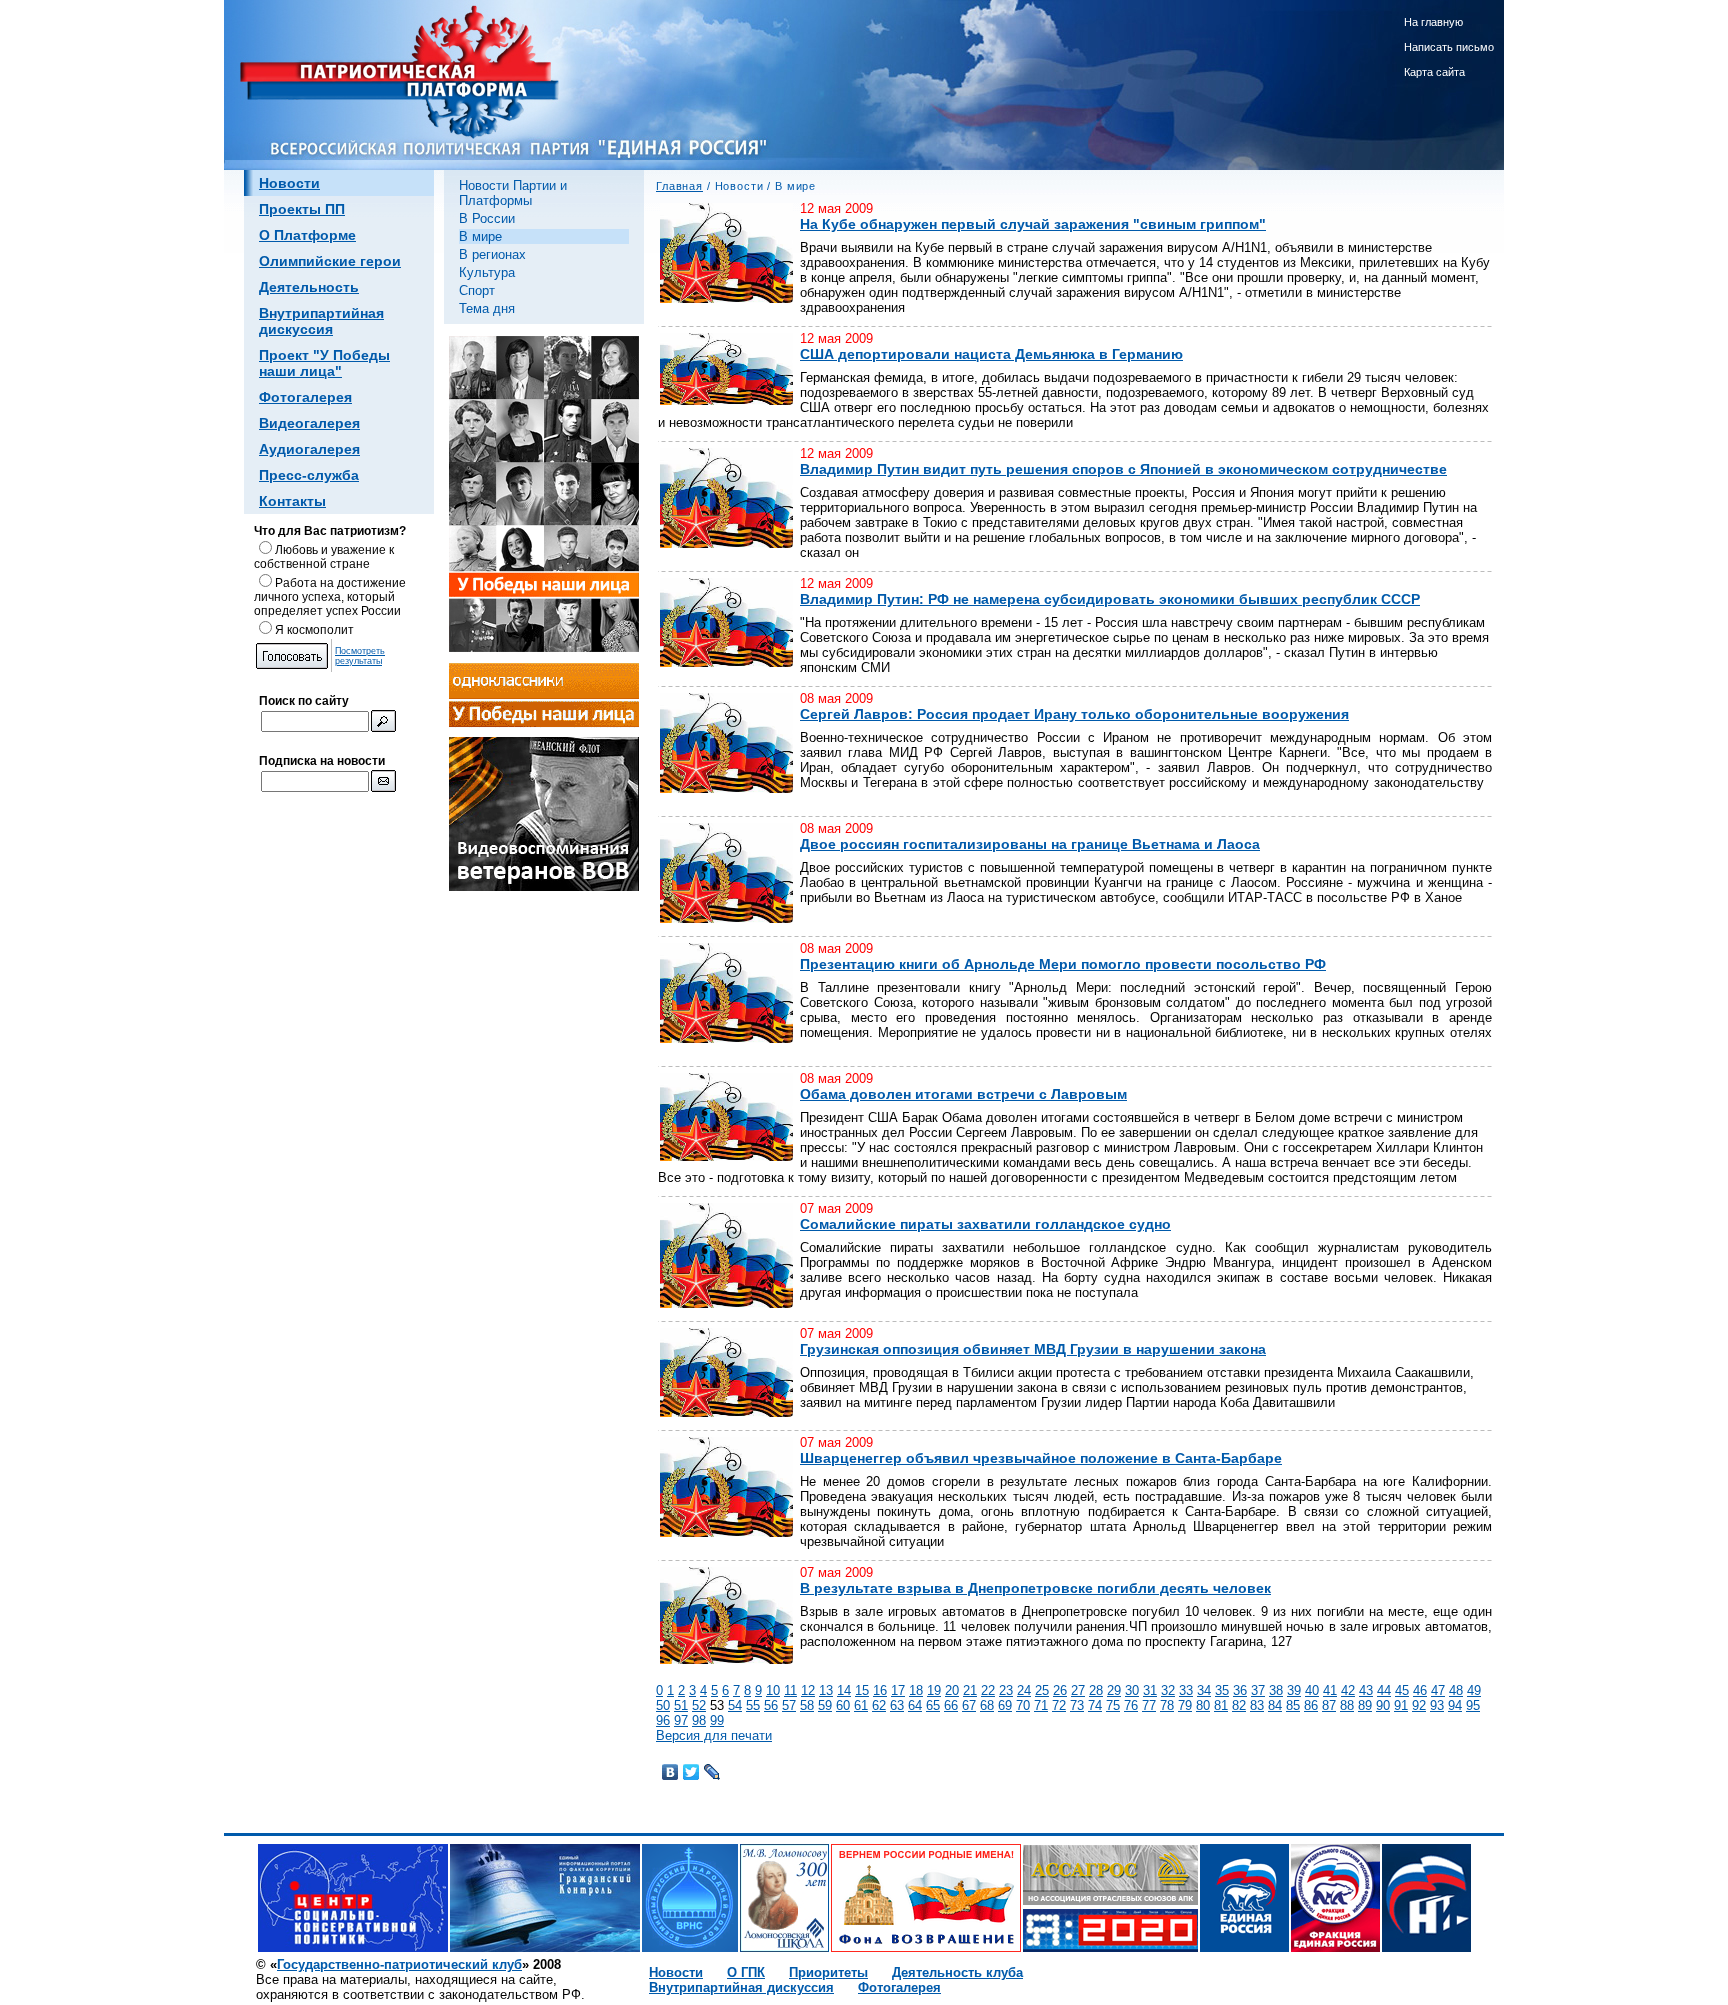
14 (844, 1690)
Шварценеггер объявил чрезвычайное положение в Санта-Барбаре (1041, 1458)
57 (789, 1705)
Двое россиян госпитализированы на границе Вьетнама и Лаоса (1030, 844)
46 (1420, 1690)
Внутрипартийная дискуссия (321, 321)
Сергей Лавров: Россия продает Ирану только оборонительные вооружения (1074, 714)
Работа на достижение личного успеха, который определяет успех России (330, 597)
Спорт (477, 290)
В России (487, 218)
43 (1366, 1690)
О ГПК (746, 1972)
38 (1276, 1690)
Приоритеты (828, 1972)
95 (1473, 1705)
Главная (679, 186)
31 (1150, 1690)
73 (1077, 1705)
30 (1132, 1690)
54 (735, 1705)
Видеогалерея (309, 423)
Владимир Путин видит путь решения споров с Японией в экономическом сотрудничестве (1123, 469)
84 (1275, 1705)
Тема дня (487, 308)
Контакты (292, 501)
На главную (1433, 22)
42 (1348, 1690)
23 (1006, 1690)
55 (753, 1705)
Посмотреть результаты (360, 656)
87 (1329, 1705)
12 (808, 1690)
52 (699, 1705)
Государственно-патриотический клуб (399, 1964)
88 (1347, 1705)
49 (1474, 1690)
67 (969, 1705)
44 (1384, 1690)
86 (1311, 1705)
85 (1293, 1705)
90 (1383, 1705)
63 (897, 1705)
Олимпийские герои (330, 261)
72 (1059, 1705)
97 (681, 1720)
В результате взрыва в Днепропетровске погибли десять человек (1035, 1588)
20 (952, 1690)
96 (663, 1720)
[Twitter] (691, 1772)
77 (1149, 1705)
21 (970, 1690)
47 (1438, 1690)
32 (1168, 1690)
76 (1131, 1705)
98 (699, 1720)
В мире (480, 236)
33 (1186, 1690)
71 (1041, 1705)
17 (898, 1690)
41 (1330, 1690)
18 (916, 1690)
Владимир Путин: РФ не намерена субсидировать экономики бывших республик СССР (1110, 599)
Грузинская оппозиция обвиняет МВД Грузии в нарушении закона (1033, 1349)
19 (934, 1690)
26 (1060, 1690)
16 (880, 1690)
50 (663, 1705)
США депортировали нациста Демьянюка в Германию (991, 354)
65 (933, 1705)
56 (771, 1705)
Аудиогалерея (309, 449)
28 (1096, 1690)
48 (1456, 1690)
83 (1257, 1705)
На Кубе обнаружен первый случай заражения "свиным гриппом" (1033, 224)
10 (773, 1690)
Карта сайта (1434, 72)
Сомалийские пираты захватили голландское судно (985, 1224)
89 (1365, 1705)
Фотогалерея (305, 397)
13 (826, 1690)
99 (717, 1720)
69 (1005, 1705)
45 (1402, 1690)
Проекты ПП (302, 209)
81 (1221, 1705)
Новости (289, 183)
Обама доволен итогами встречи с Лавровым (963, 1094)
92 (1419, 1705)
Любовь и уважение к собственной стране (324, 557)
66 (951, 1705)
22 (988, 1690)
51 (681, 1705)
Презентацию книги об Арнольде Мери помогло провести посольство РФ (1063, 964)
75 (1113, 1705)
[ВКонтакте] (670, 1772)
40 (1312, 1690)
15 (862, 1690)
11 (790, 1690)
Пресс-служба (309, 475)
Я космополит (314, 630)
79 (1185, 1705)
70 (1023, 1705)
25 (1042, 1690)
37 (1258, 1690)
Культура (487, 272)
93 (1437, 1705)
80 (1203, 1705)
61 (861, 1705)
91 (1401, 1705)
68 (987, 1705)
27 (1078, 1690)
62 (879, 1705)
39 (1294, 1690)
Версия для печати (714, 1735)
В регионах (492, 254)
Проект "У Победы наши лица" (324, 363)
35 (1222, 1690)
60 (843, 1705)
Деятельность (309, 287)
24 (1024, 1690)
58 (807, 1705)
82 (1239, 1705)
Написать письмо (1449, 47)
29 (1114, 1690)
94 (1455, 1705)
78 (1167, 1705)
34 (1204, 1690)
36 (1240, 1690)
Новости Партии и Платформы (513, 193)
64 (915, 1705)
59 (825, 1705)
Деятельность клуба (957, 1972)
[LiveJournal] (712, 1772)
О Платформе (307, 235)
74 (1095, 1705)
